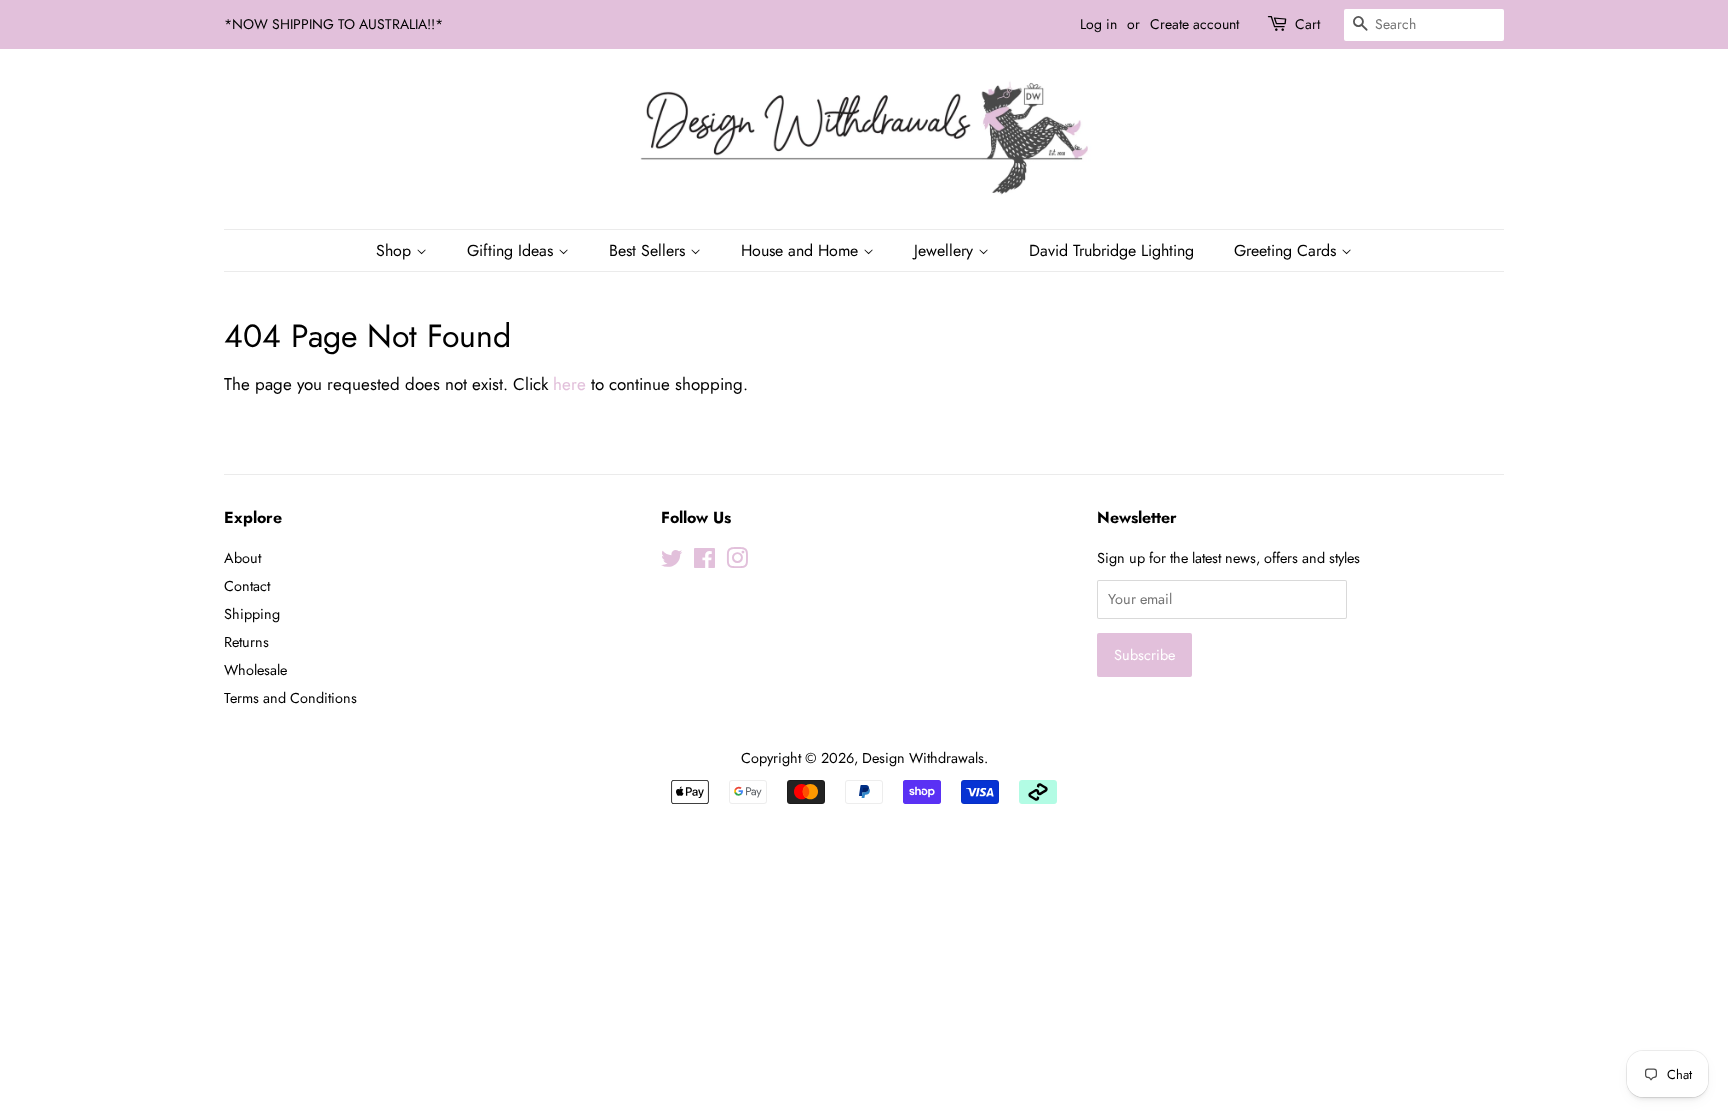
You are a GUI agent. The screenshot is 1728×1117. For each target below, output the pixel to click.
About (242, 558)
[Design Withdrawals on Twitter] (672, 562)
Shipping (252, 614)
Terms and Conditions (290, 698)
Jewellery (946, 250)
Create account (1194, 24)
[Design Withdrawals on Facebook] (704, 562)
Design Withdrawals (923, 758)
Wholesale (255, 670)
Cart (1307, 24)
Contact (247, 586)
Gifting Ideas (512, 250)
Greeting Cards (1287, 250)
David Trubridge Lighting (1111, 250)
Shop (396, 250)
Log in (1098, 24)
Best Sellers (649, 250)
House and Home (802, 250)
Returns (246, 642)
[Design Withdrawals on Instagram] (737, 562)
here (569, 384)
